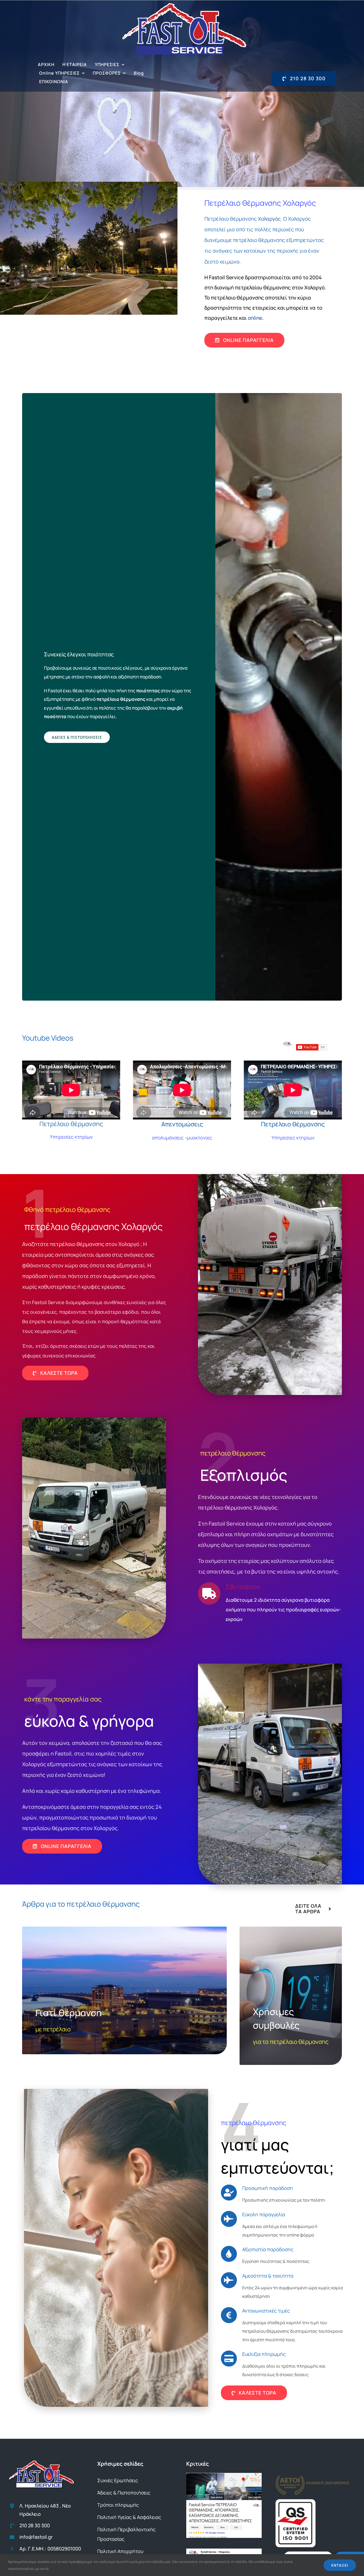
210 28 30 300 (35, 2525)
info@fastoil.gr (36, 2537)
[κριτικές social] (224, 2551)
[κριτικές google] (224, 2475)
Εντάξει (340, 2565)
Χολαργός (269, 219)
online (255, 318)
